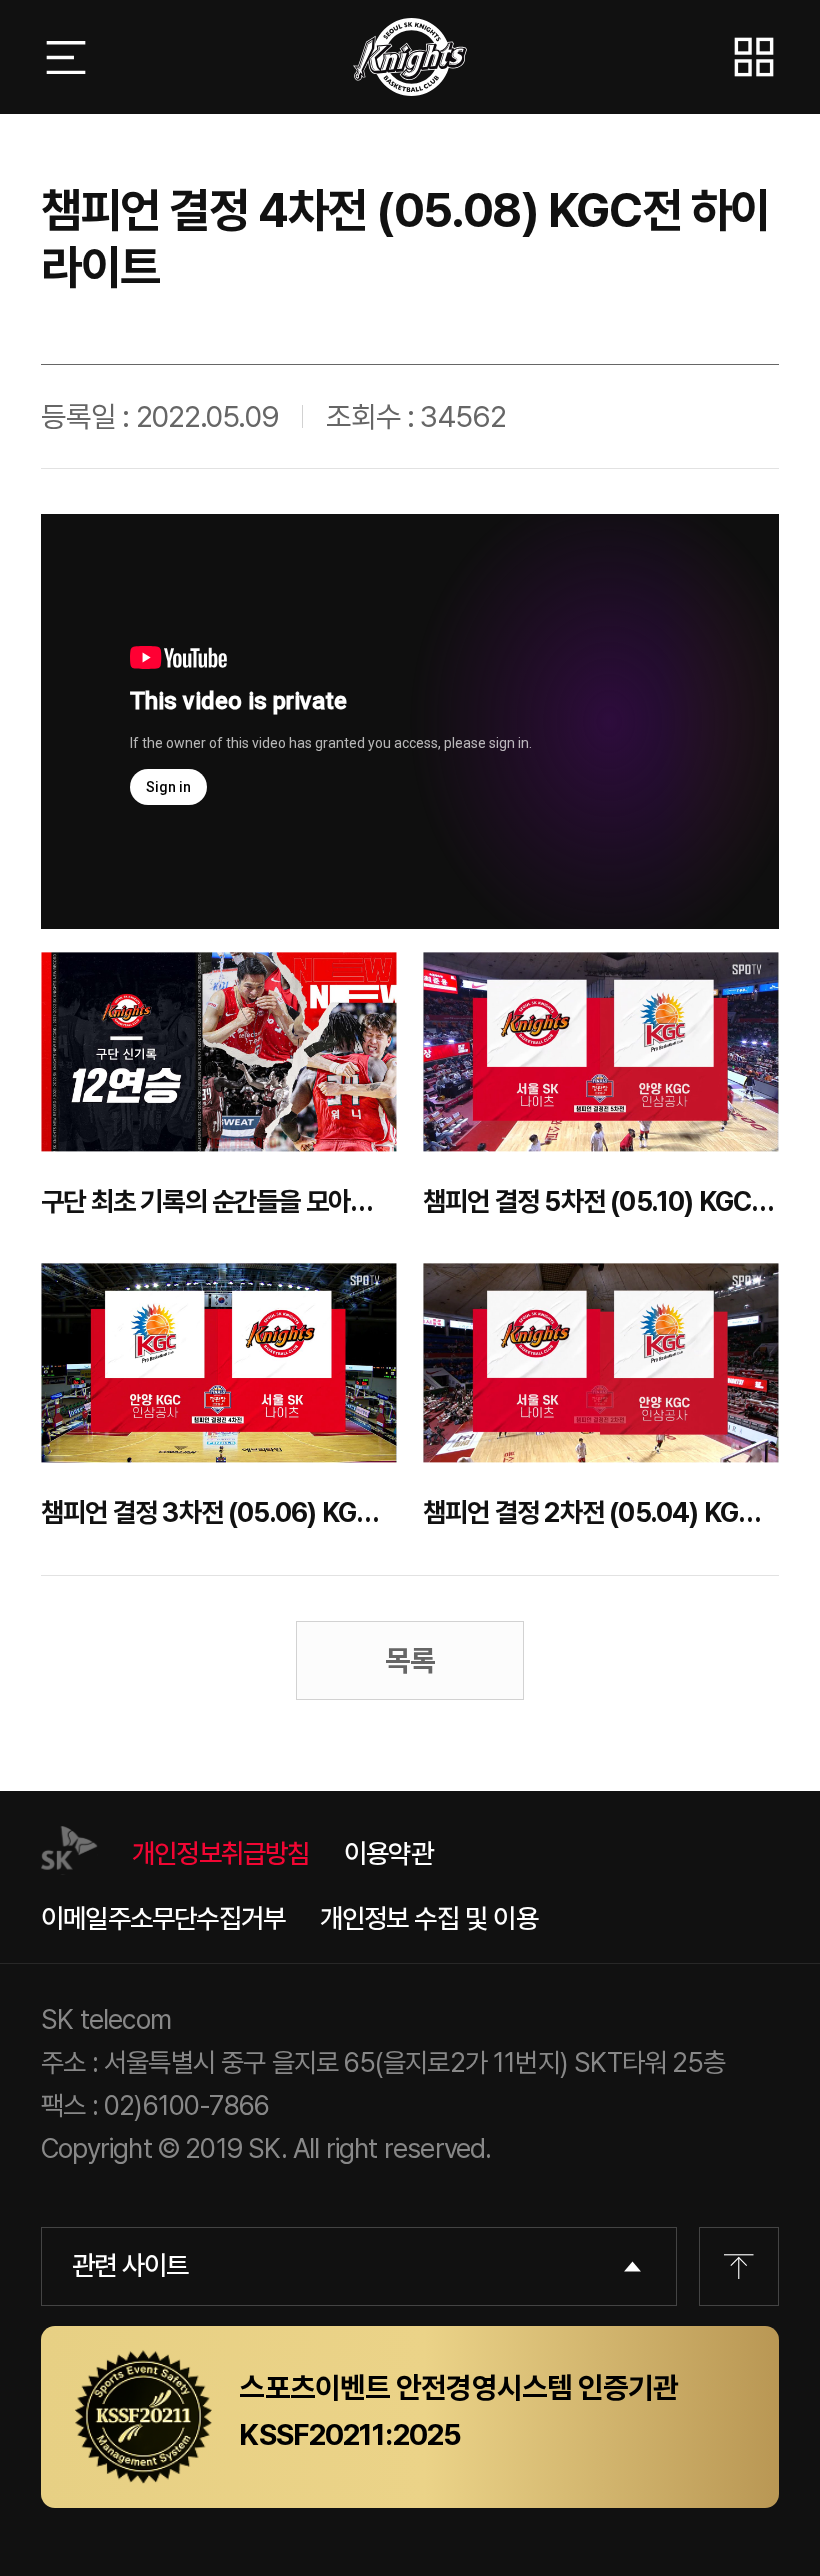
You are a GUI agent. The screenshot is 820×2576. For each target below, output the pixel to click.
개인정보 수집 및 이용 (429, 1918)
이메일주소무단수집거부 (163, 1918)
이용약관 (388, 1853)
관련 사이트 (130, 2265)
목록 (410, 1660)
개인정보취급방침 (221, 1853)
